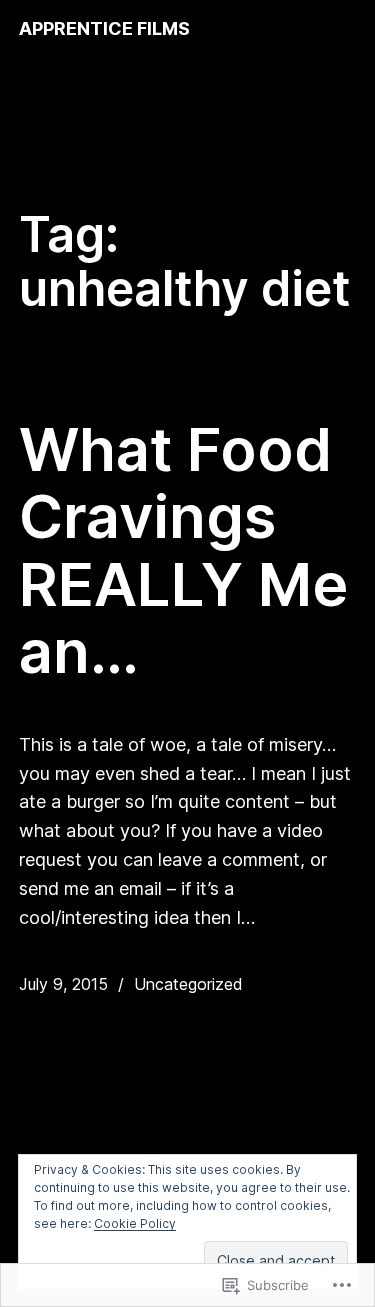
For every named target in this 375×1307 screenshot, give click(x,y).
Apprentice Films (104, 28)
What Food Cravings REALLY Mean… (183, 551)
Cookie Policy (135, 1223)
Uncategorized (188, 984)
